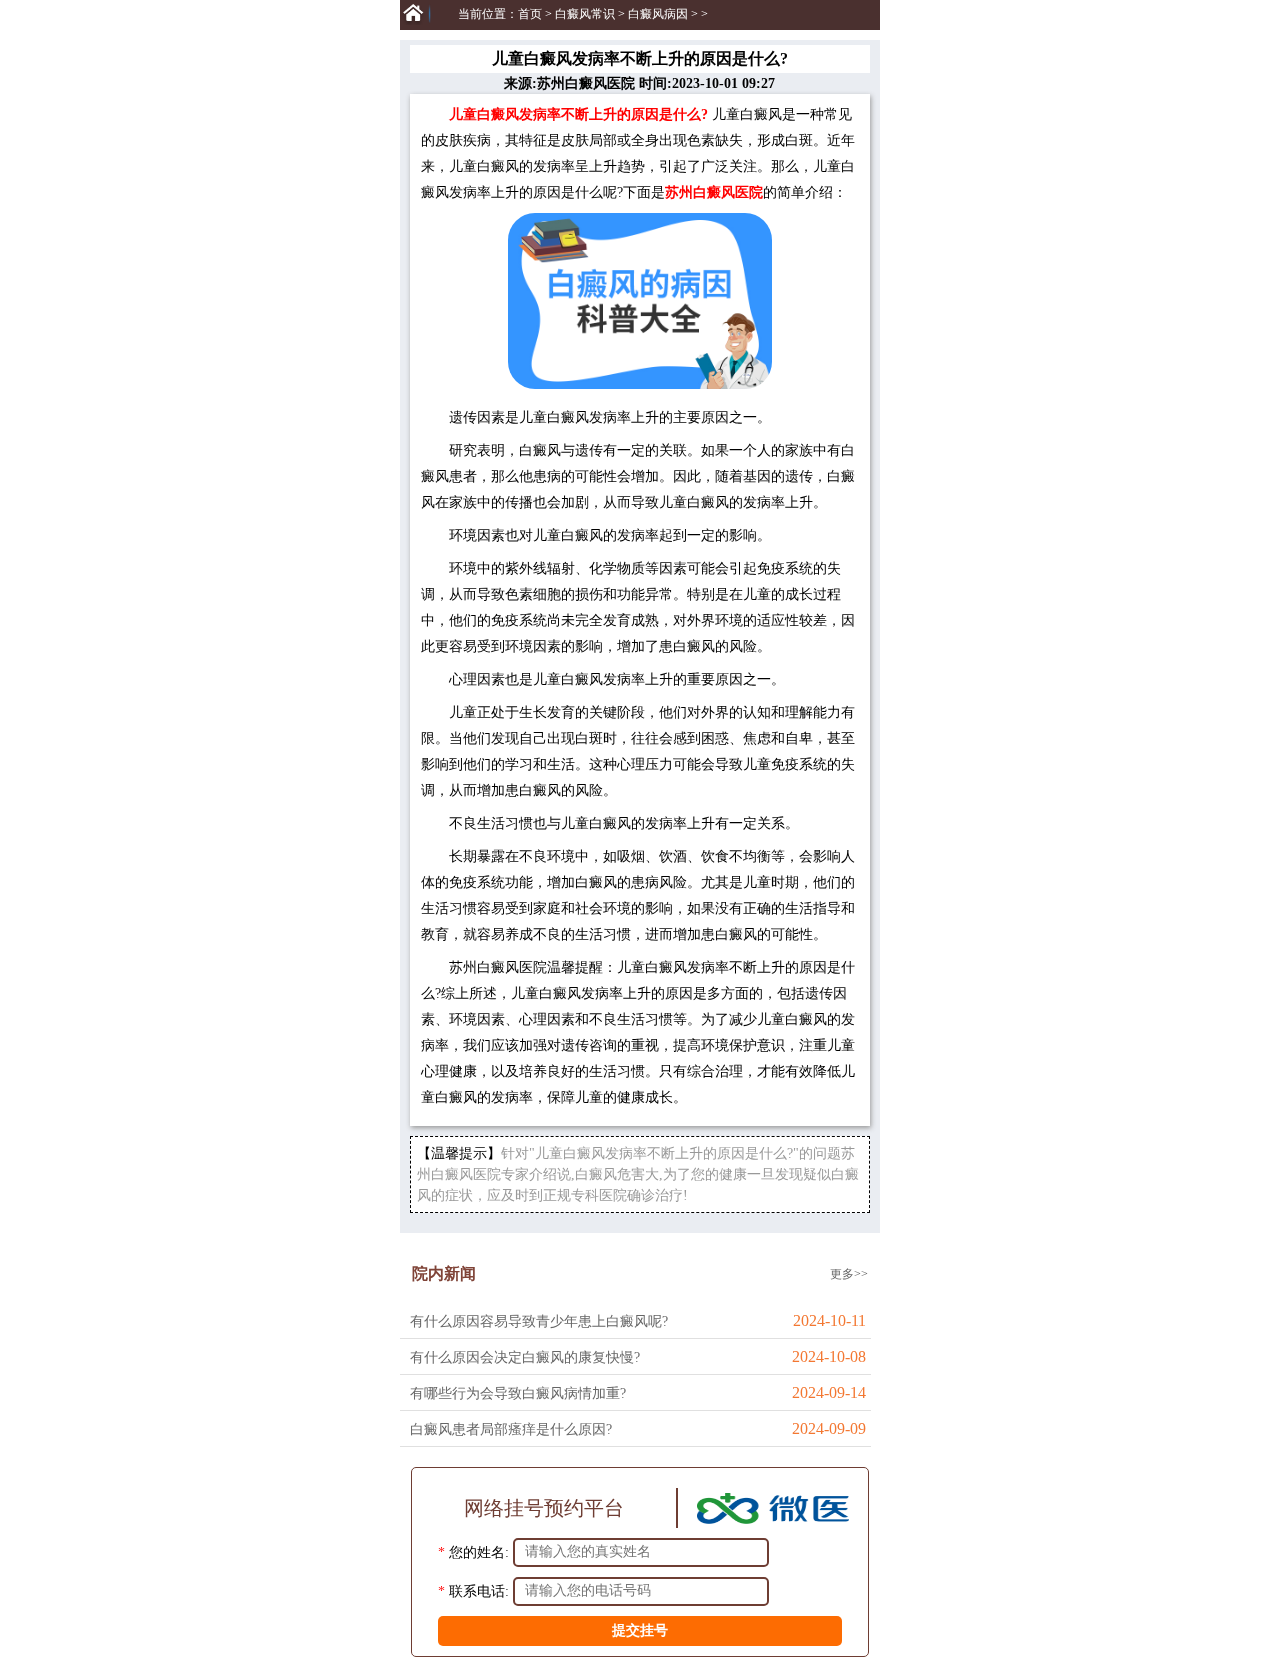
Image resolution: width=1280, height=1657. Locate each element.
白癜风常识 (585, 14)
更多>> (849, 1274)
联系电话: (479, 1590)
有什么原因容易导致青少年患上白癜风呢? (539, 1321)
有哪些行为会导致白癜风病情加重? (518, 1393)
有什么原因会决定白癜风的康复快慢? (525, 1357)
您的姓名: (479, 1551)
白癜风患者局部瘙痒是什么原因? (511, 1429)
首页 (530, 14)
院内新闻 (444, 1273)
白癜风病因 (658, 14)
